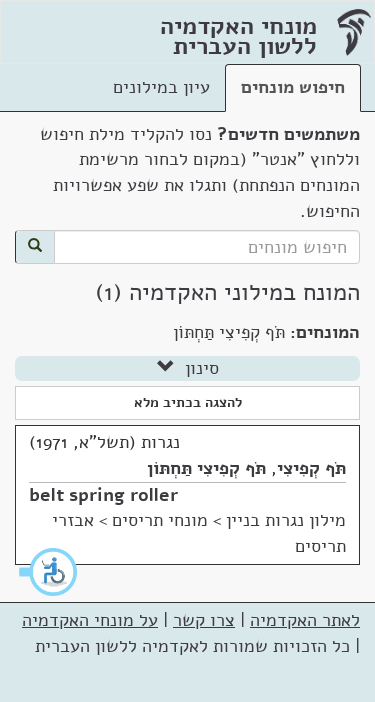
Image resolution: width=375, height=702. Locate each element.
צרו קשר (204, 620)
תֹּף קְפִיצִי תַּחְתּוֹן (206, 468)
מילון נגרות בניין (286, 520)
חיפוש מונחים (293, 87)
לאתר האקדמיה (305, 620)
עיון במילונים (161, 87)
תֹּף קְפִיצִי (311, 468)
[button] (49, 572)
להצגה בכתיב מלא (188, 402)
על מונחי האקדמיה (90, 620)
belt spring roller (103, 495)
